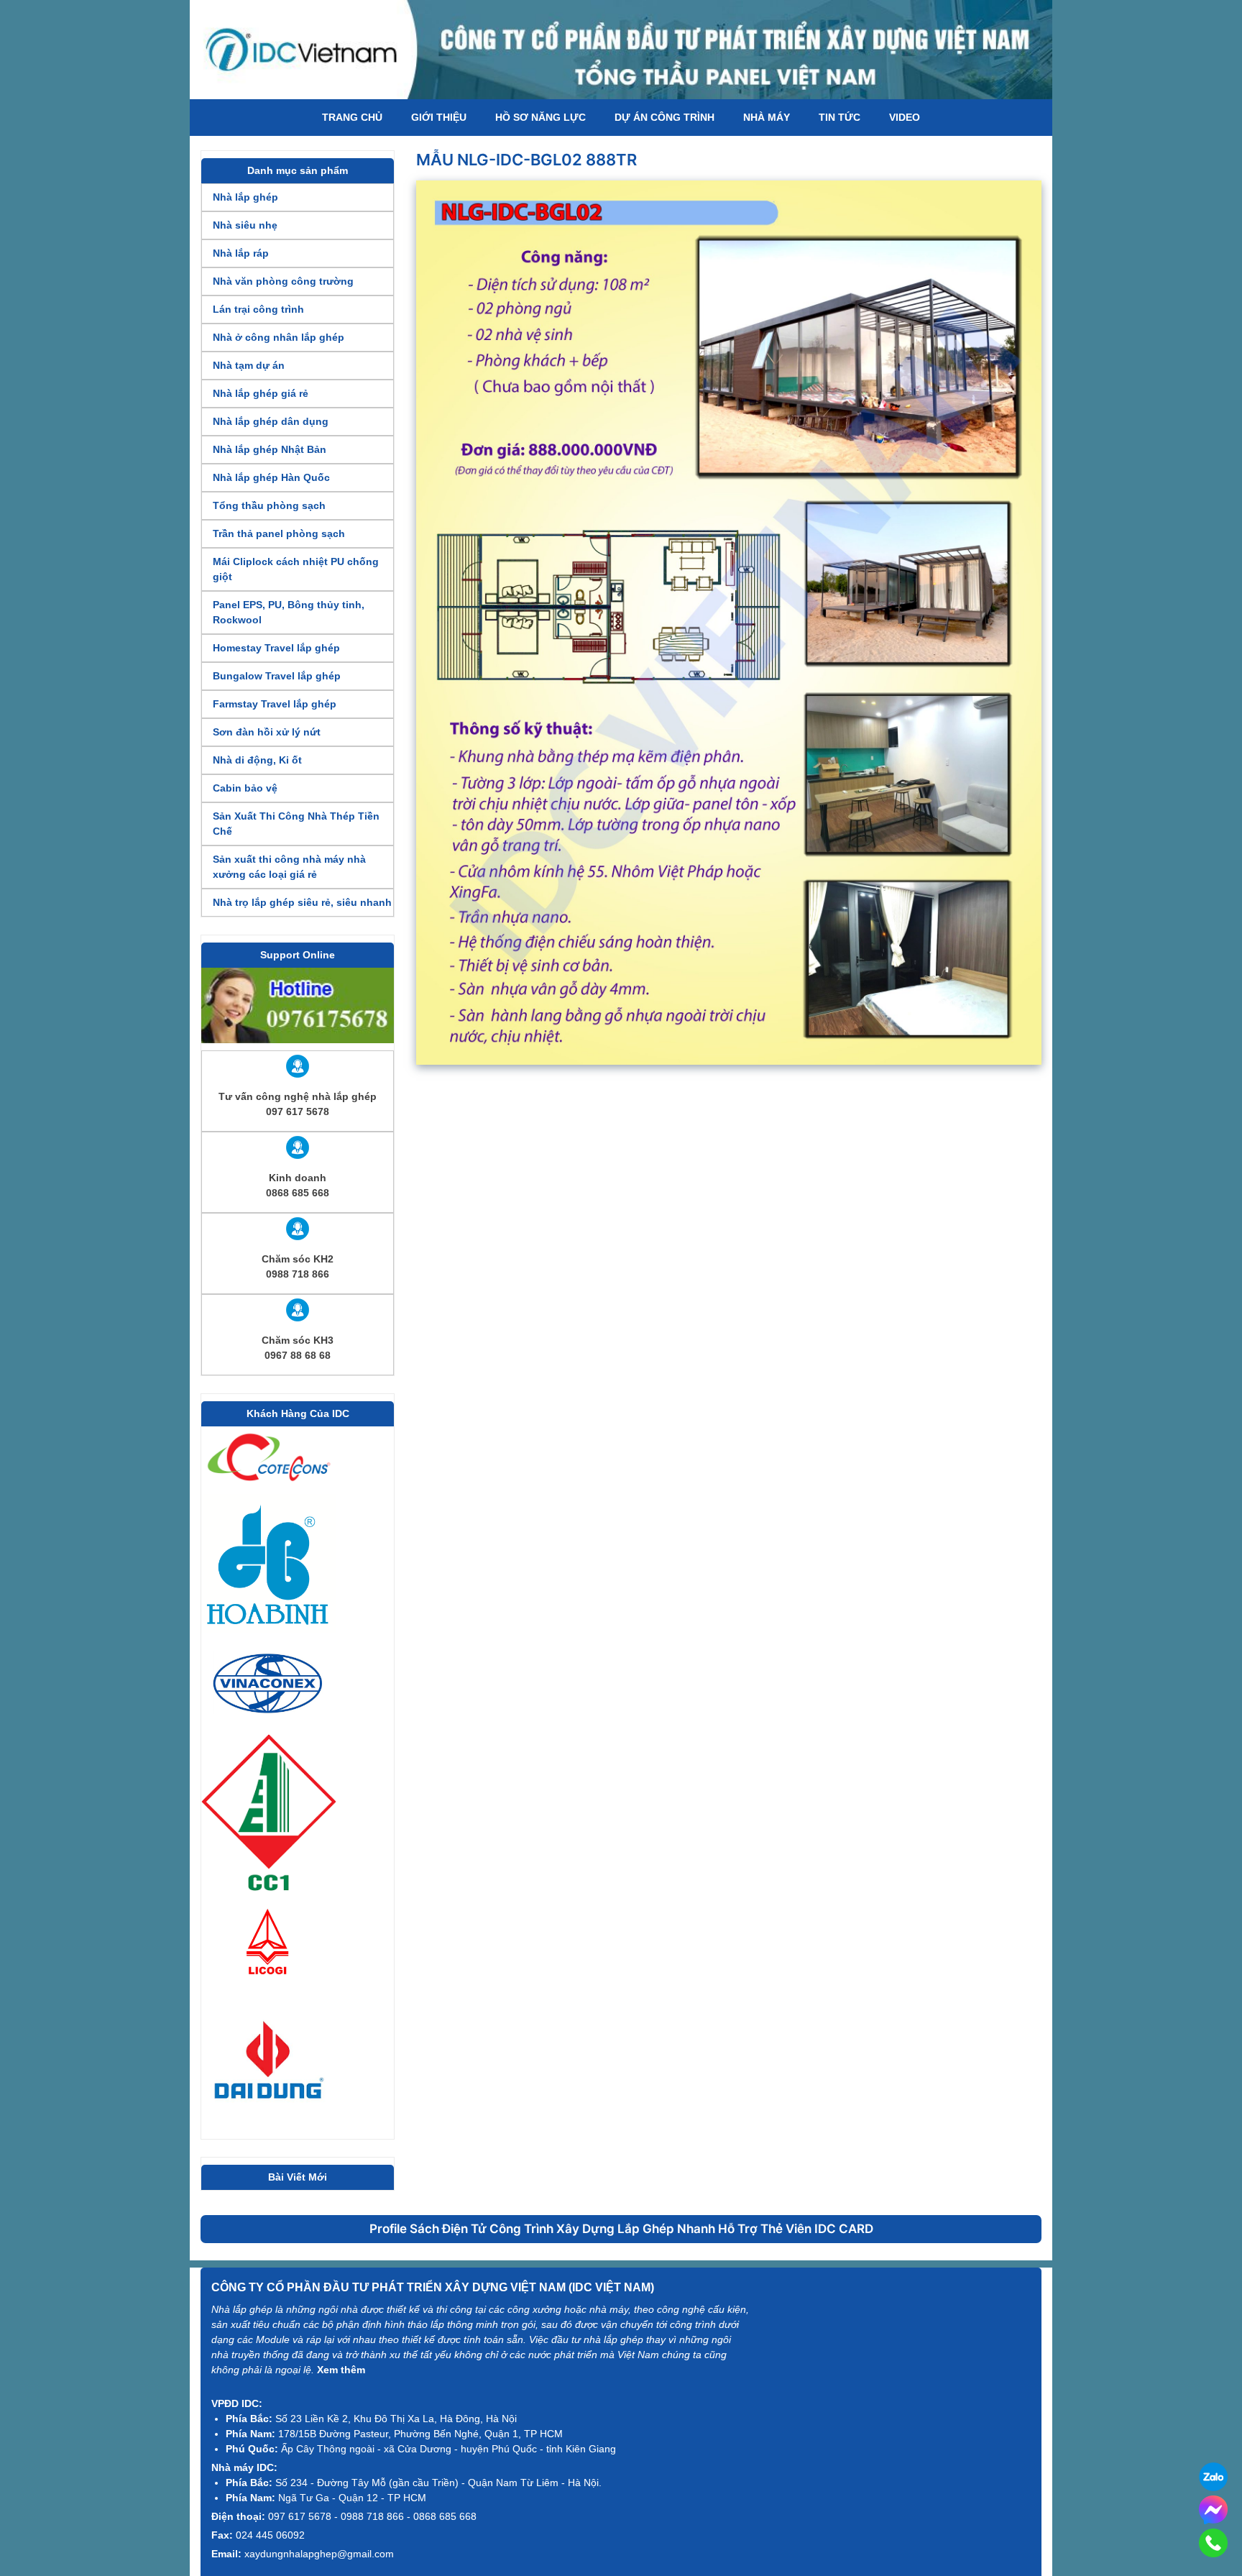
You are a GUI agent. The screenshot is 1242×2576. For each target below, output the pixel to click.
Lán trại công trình (258, 309)
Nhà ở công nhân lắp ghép (279, 337)
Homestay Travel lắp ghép (276, 648)
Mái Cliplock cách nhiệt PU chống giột (296, 569)
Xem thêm (341, 2370)
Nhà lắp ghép (245, 197)
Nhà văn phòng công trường (283, 281)
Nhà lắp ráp (241, 253)
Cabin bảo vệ (245, 788)
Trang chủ (352, 117)
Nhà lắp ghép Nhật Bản (270, 449)
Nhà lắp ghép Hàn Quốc (271, 477)
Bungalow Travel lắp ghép (277, 676)
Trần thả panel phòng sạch (279, 533)
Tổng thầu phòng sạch (269, 505)
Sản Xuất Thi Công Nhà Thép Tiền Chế (296, 824)
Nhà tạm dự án (249, 365)
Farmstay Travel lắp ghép (275, 704)
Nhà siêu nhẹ (245, 225)
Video (905, 117)
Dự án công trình (664, 117)
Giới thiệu (439, 117)
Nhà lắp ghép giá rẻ (261, 393)
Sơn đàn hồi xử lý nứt (267, 732)
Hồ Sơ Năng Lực (540, 117)
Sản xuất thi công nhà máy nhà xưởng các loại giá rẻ (289, 867)
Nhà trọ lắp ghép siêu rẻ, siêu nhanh (302, 902)
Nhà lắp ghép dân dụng (271, 421)
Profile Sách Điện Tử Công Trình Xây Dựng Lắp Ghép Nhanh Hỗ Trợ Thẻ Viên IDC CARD (621, 2229)
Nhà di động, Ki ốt (257, 760)
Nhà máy (767, 117)
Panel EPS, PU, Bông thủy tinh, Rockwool (289, 612)
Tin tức (839, 117)
